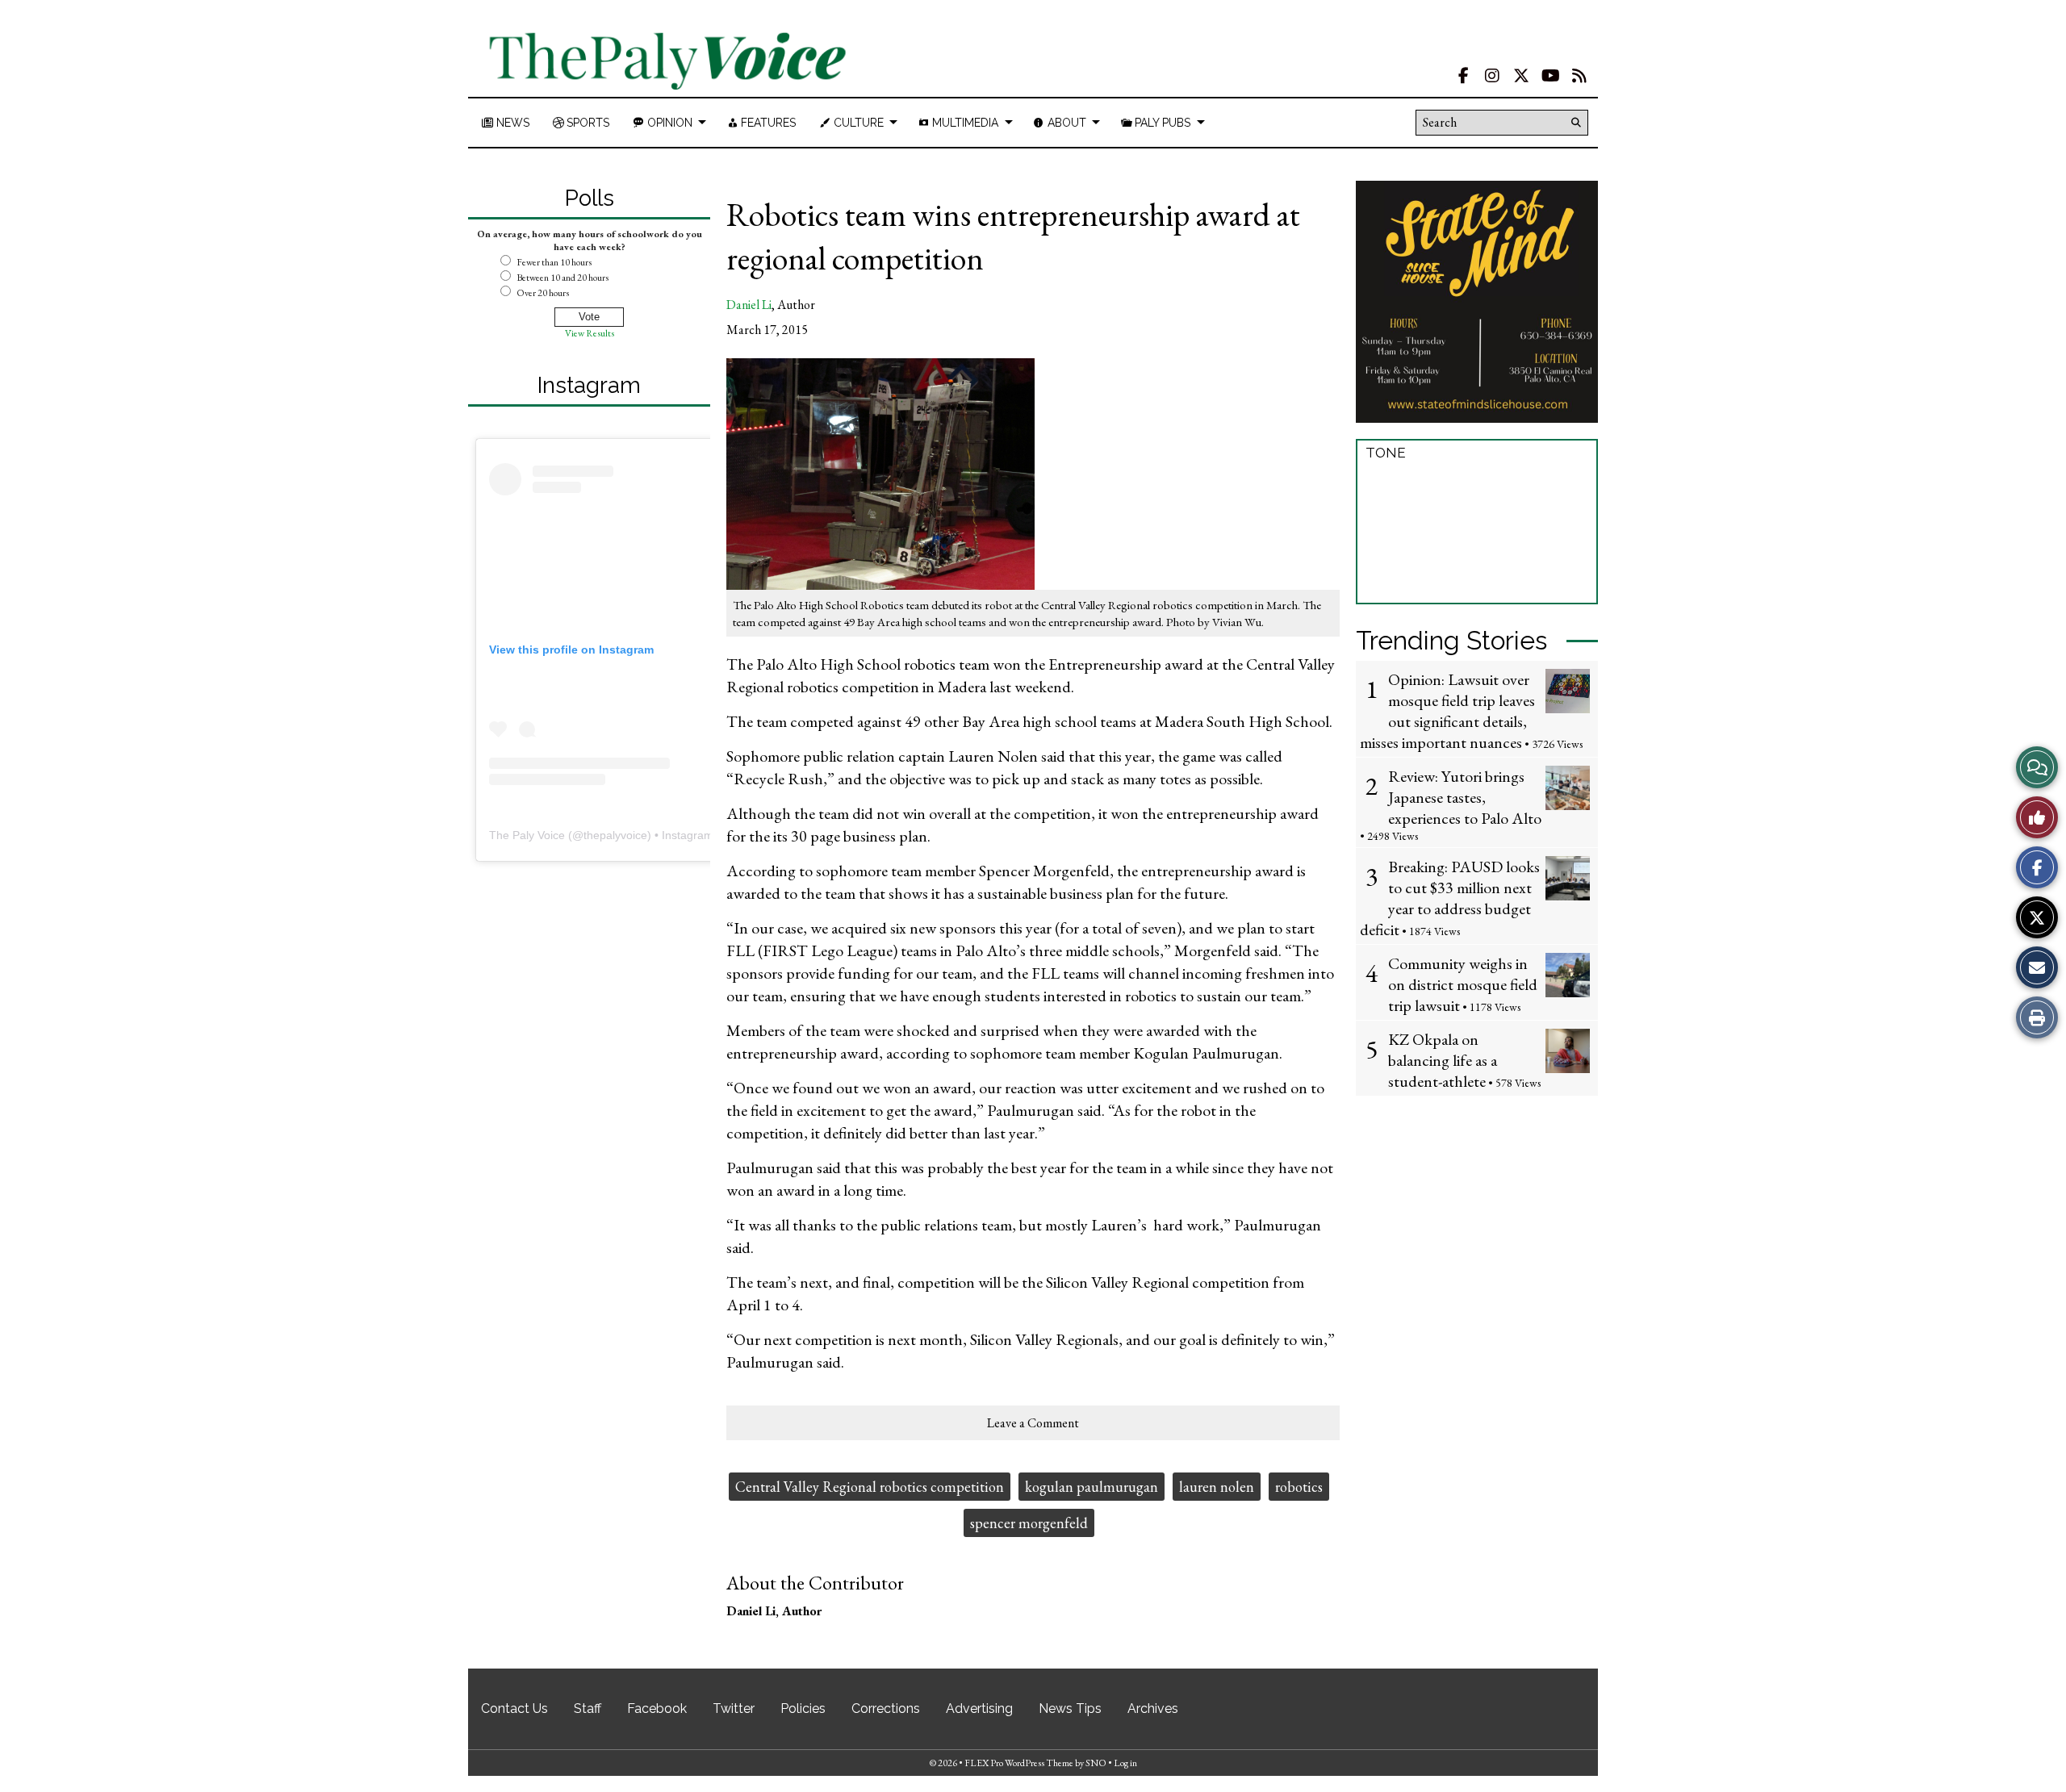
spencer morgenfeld (1029, 1523)
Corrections (886, 1708)
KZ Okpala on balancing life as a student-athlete (1443, 1060)
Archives (1153, 1708)
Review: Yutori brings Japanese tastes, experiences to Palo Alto (1465, 797)
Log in (1125, 1763)
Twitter (734, 1708)
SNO (1096, 1763)
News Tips (1070, 1708)
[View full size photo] (880, 473)
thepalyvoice (615, 835)
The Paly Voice (527, 835)
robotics (1299, 1487)
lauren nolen (1217, 1487)
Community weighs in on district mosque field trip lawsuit (1463, 984)
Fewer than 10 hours (554, 262)
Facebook (657, 1708)
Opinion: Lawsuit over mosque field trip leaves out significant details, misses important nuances (1447, 711)
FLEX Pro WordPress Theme (1019, 1763)
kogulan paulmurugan (1092, 1487)
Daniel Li (749, 305)
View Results (590, 333)
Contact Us (514, 1708)
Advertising (979, 1708)
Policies (803, 1708)
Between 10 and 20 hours (563, 278)
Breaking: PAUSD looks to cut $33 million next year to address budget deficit (1450, 898)
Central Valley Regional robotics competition (870, 1487)
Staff (588, 1708)
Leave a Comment (1033, 1423)
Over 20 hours (543, 293)
